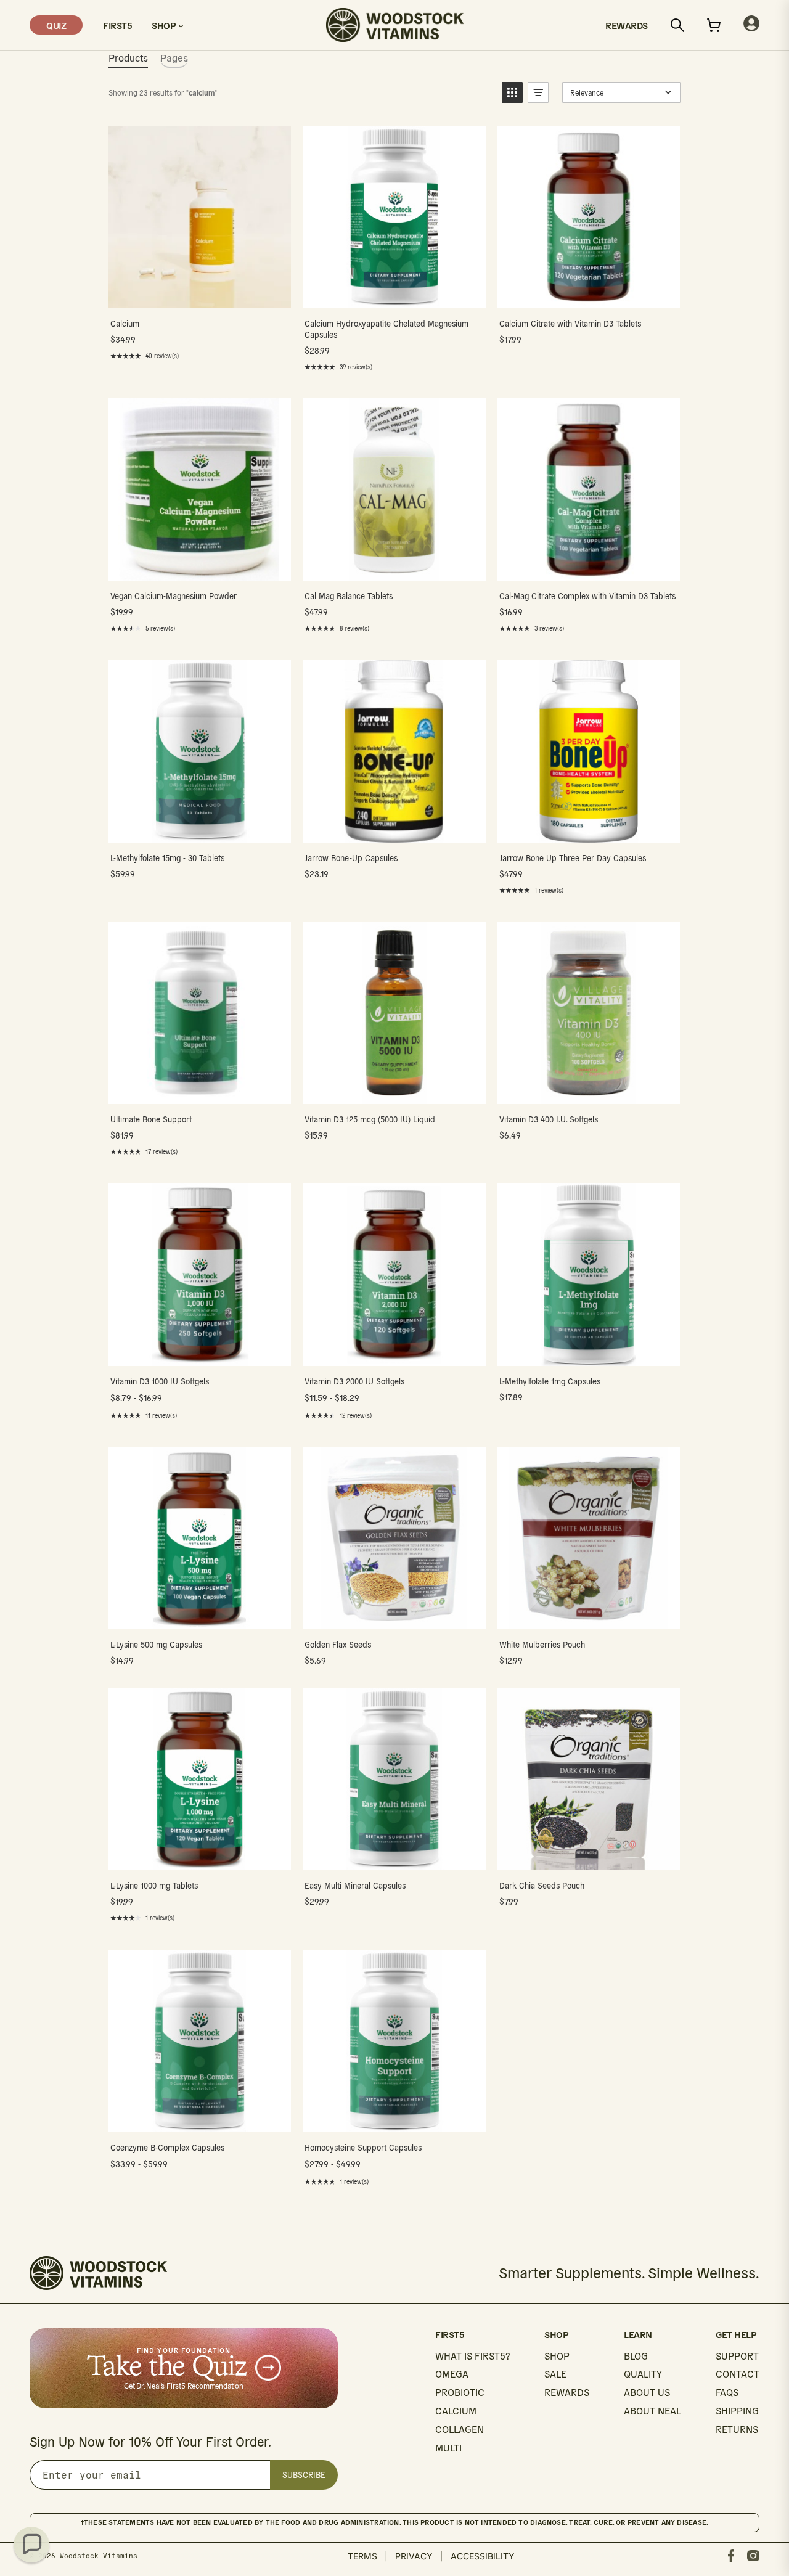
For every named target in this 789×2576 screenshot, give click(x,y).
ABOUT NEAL (652, 2411)
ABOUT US (647, 2393)
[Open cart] (714, 25)
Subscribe (304, 2475)
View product (199, 296)
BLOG (636, 2356)
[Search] (677, 25)
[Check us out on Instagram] (753, 2556)
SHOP (557, 2356)
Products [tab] (128, 58)
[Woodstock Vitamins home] (395, 25)
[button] (512, 92)
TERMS (362, 2556)
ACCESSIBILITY (483, 2556)
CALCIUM (456, 2411)
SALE (555, 2374)
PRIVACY (414, 2556)
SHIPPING (737, 2411)
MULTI (448, 2448)
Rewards (627, 25)
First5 (117, 25)
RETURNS (737, 2430)
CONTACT (738, 2374)
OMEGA (452, 2374)
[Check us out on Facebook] (731, 2556)
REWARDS (567, 2393)
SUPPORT (737, 2356)
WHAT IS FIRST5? (472, 2356)
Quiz (56, 25)
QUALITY (643, 2374)
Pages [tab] (174, 58)
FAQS (727, 2393)
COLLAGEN (460, 2430)
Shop (165, 25)
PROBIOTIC (460, 2393)
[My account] (751, 25)
